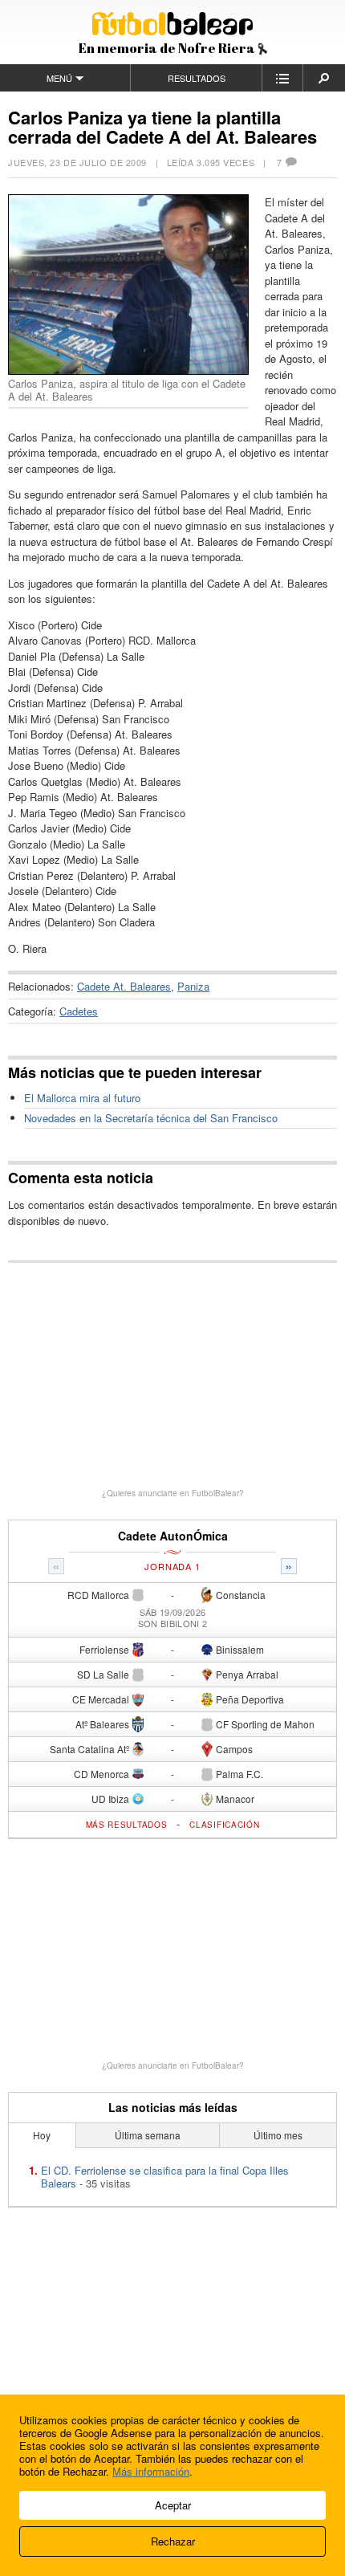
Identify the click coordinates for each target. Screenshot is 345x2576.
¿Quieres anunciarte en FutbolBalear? (173, 1493)
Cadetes (79, 1011)
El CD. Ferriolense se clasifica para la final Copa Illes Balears (165, 2177)
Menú (59, 78)
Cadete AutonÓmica (173, 1536)
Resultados (197, 78)
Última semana (148, 2135)
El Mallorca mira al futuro (82, 1098)
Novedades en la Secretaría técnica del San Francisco (151, 1118)
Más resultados (127, 1825)
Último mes (278, 2135)
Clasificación (224, 1825)
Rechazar (173, 2541)
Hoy (42, 2135)
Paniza (193, 986)
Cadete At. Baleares (124, 986)
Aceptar (173, 2505)
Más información (151, 2471)
